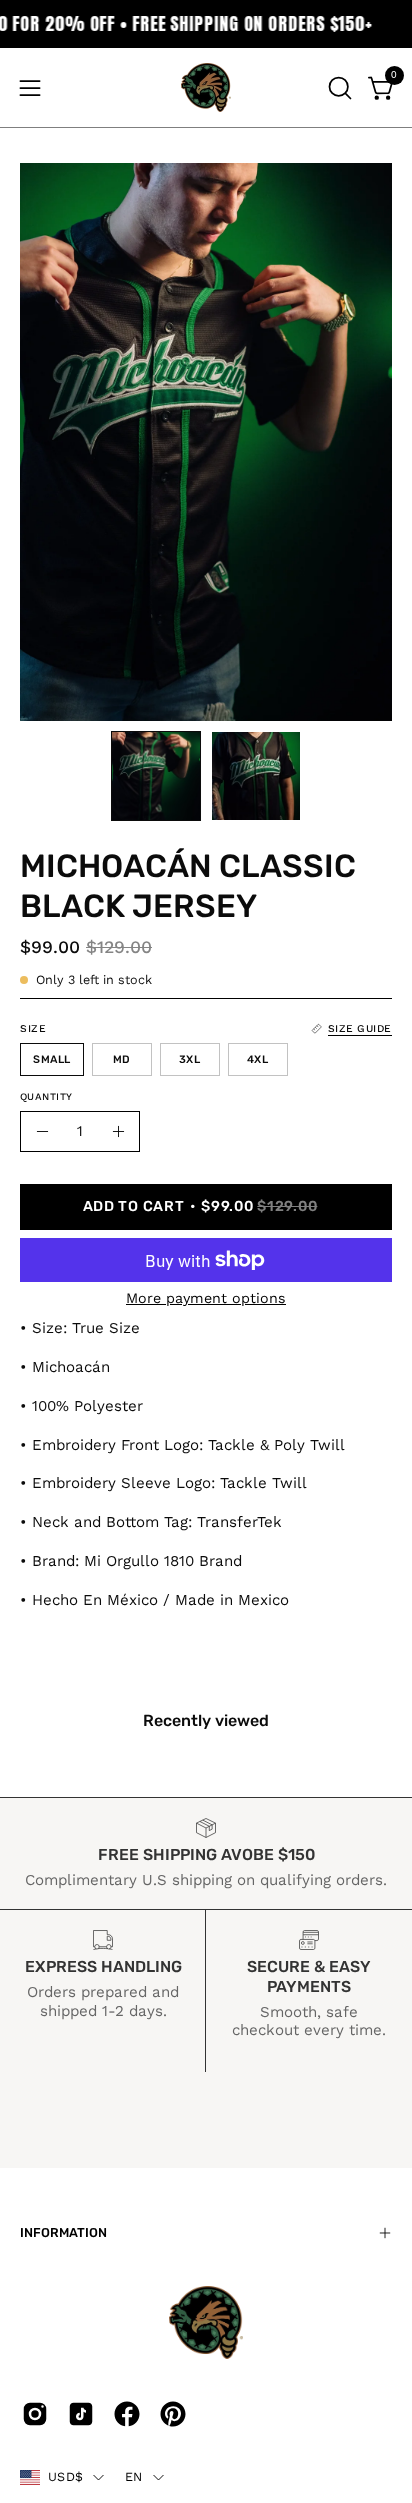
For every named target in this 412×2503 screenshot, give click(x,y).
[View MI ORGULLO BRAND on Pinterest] (173, 2414)
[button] (338, 88)
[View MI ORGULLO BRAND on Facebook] (127, 2414)
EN (134, 2476)
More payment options (206, 1298)
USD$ (65, 2476)
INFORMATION (63, 2232)
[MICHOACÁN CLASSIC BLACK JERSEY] (156, 776)
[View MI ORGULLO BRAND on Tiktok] (81, 2414)
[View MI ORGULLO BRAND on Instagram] (35, 2414)
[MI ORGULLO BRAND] (206, 87)
